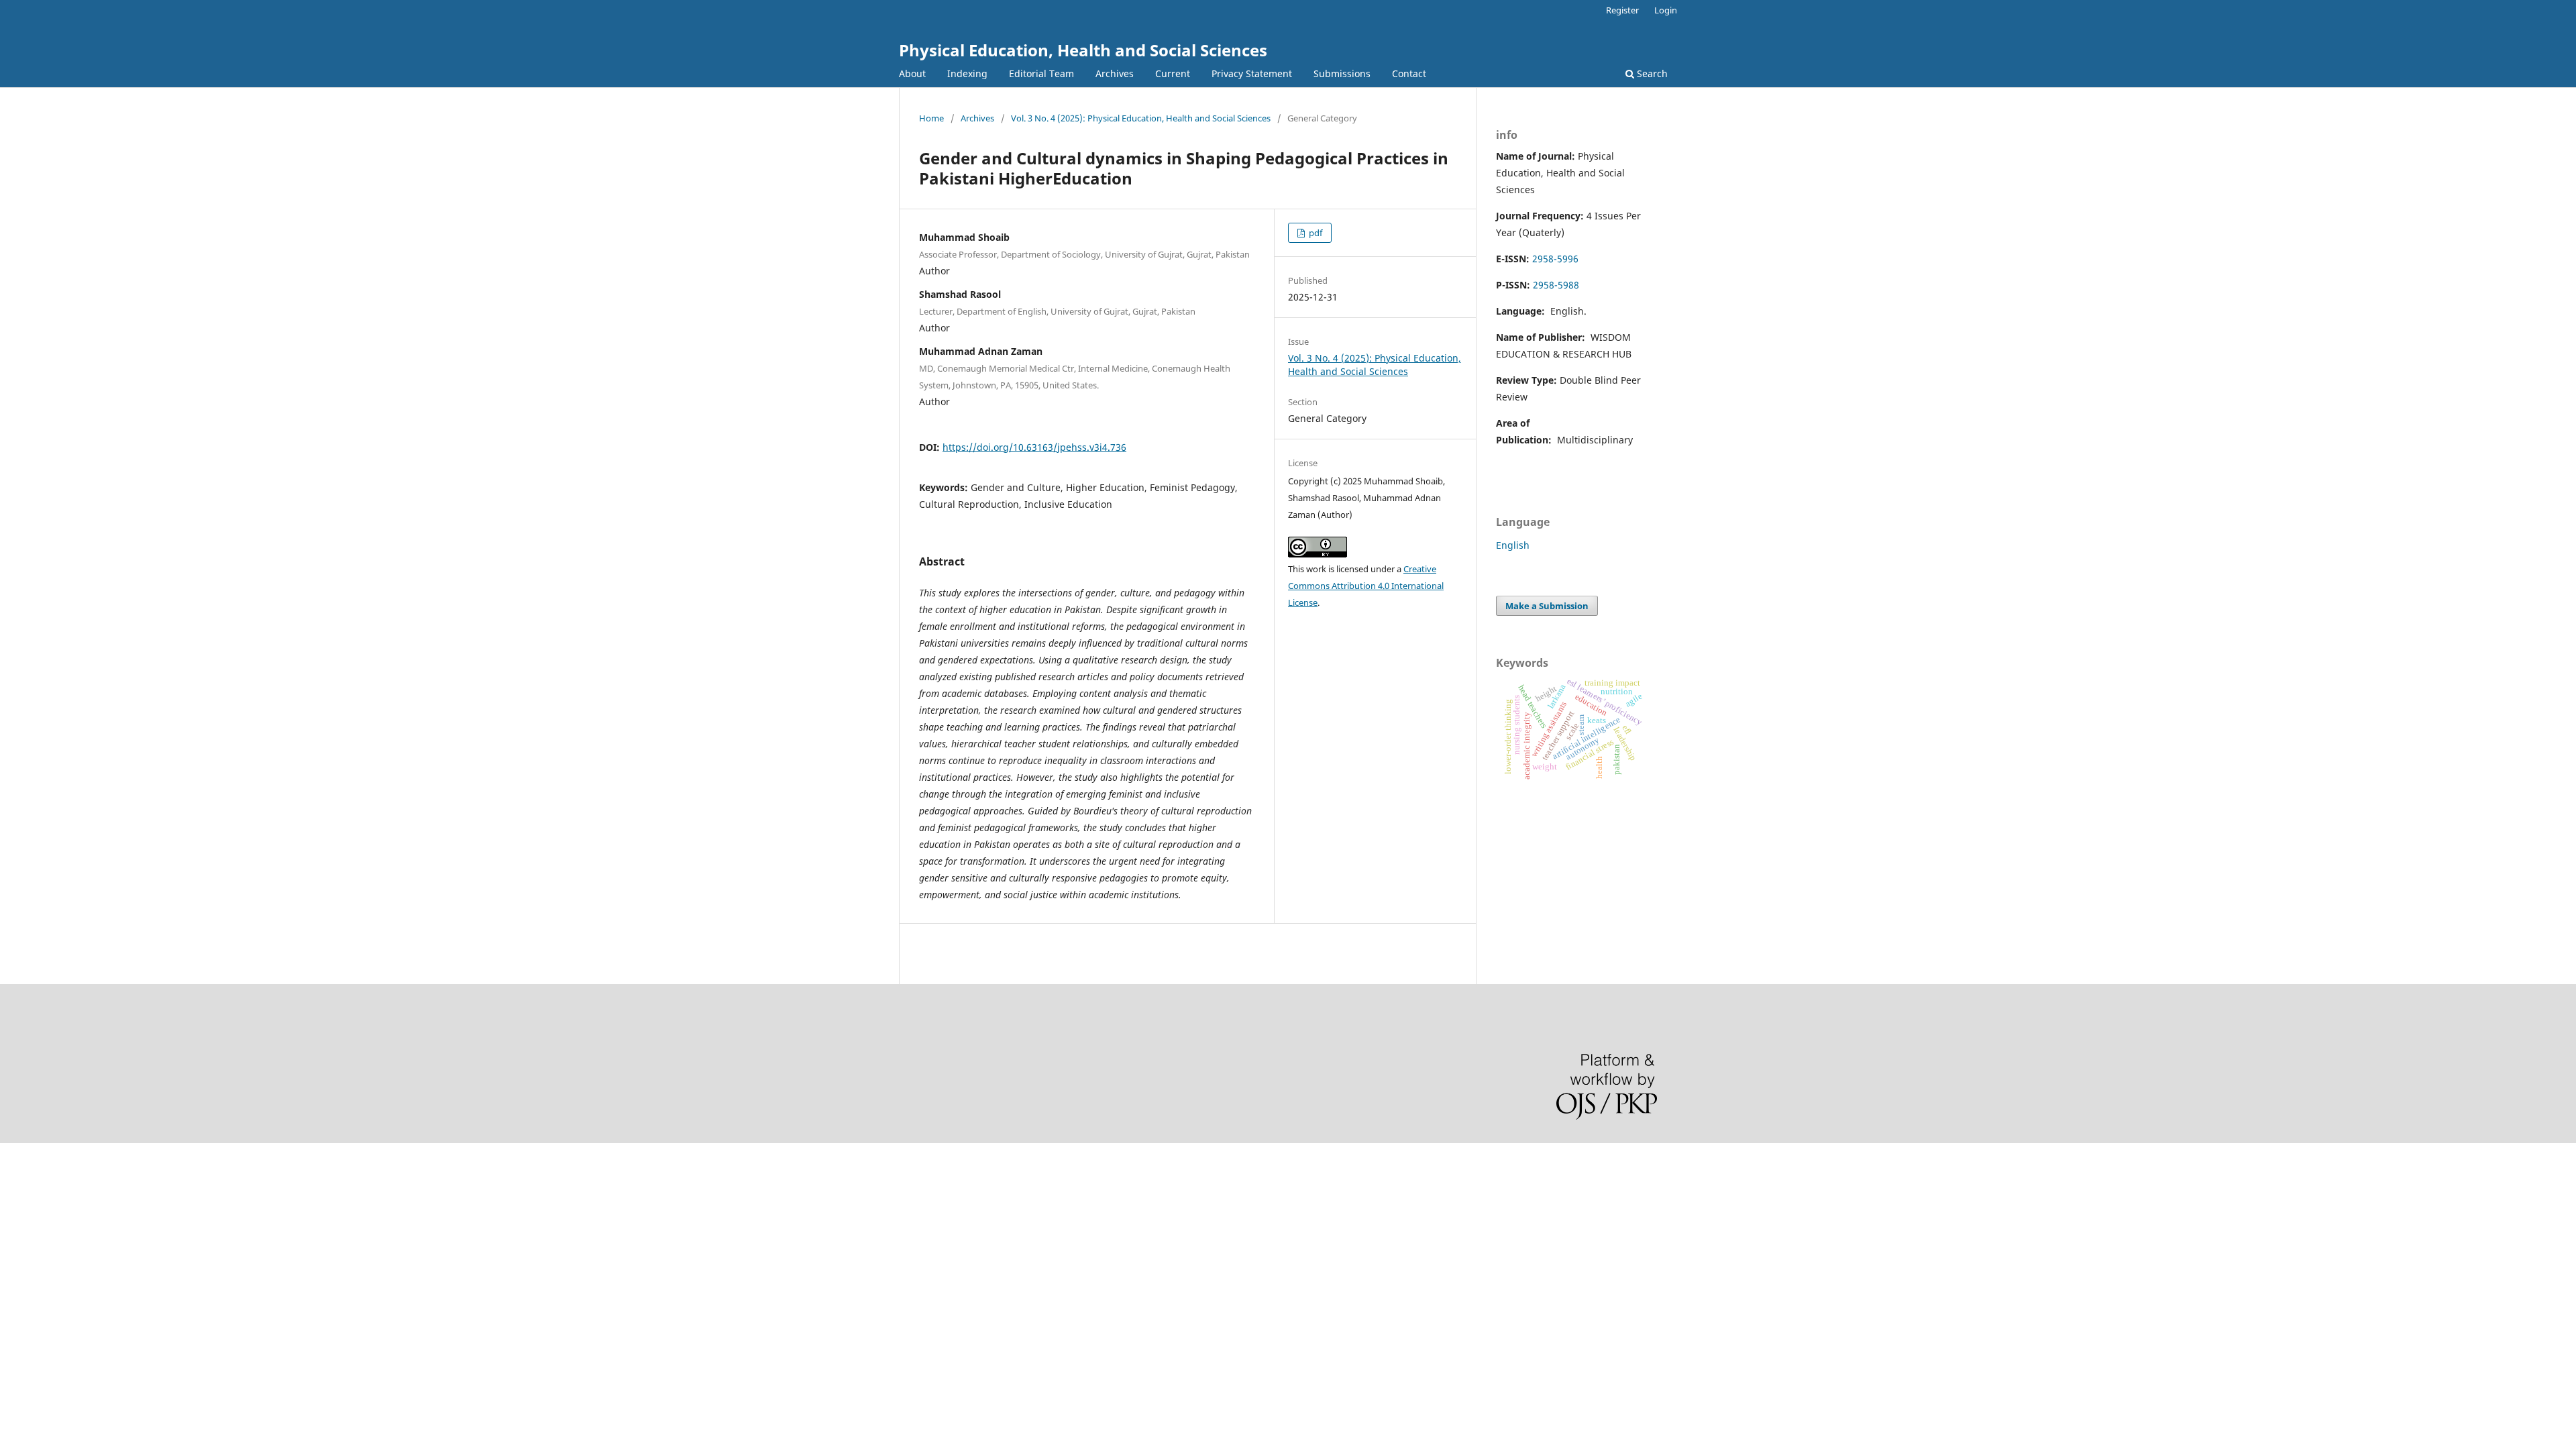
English (1513, 545)
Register (1622, 10)
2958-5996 (1555, 259)
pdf (1314, 233)
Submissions (1342, 73)
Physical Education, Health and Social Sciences (1083, 50)
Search (1651, 73)
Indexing (967, 73)
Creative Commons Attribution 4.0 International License (1366, 586)
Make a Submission (1547, 606)
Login (1666, 10)
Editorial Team (1041, 73)
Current (1173, 73)
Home (931, 118)
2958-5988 (1556, 285)
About (912, 73)
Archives (1115, 73)
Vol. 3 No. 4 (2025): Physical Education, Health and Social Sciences (1141, 118)
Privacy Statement (1252, 73)
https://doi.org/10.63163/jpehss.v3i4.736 (1034, 447)
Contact (1409, 73)
